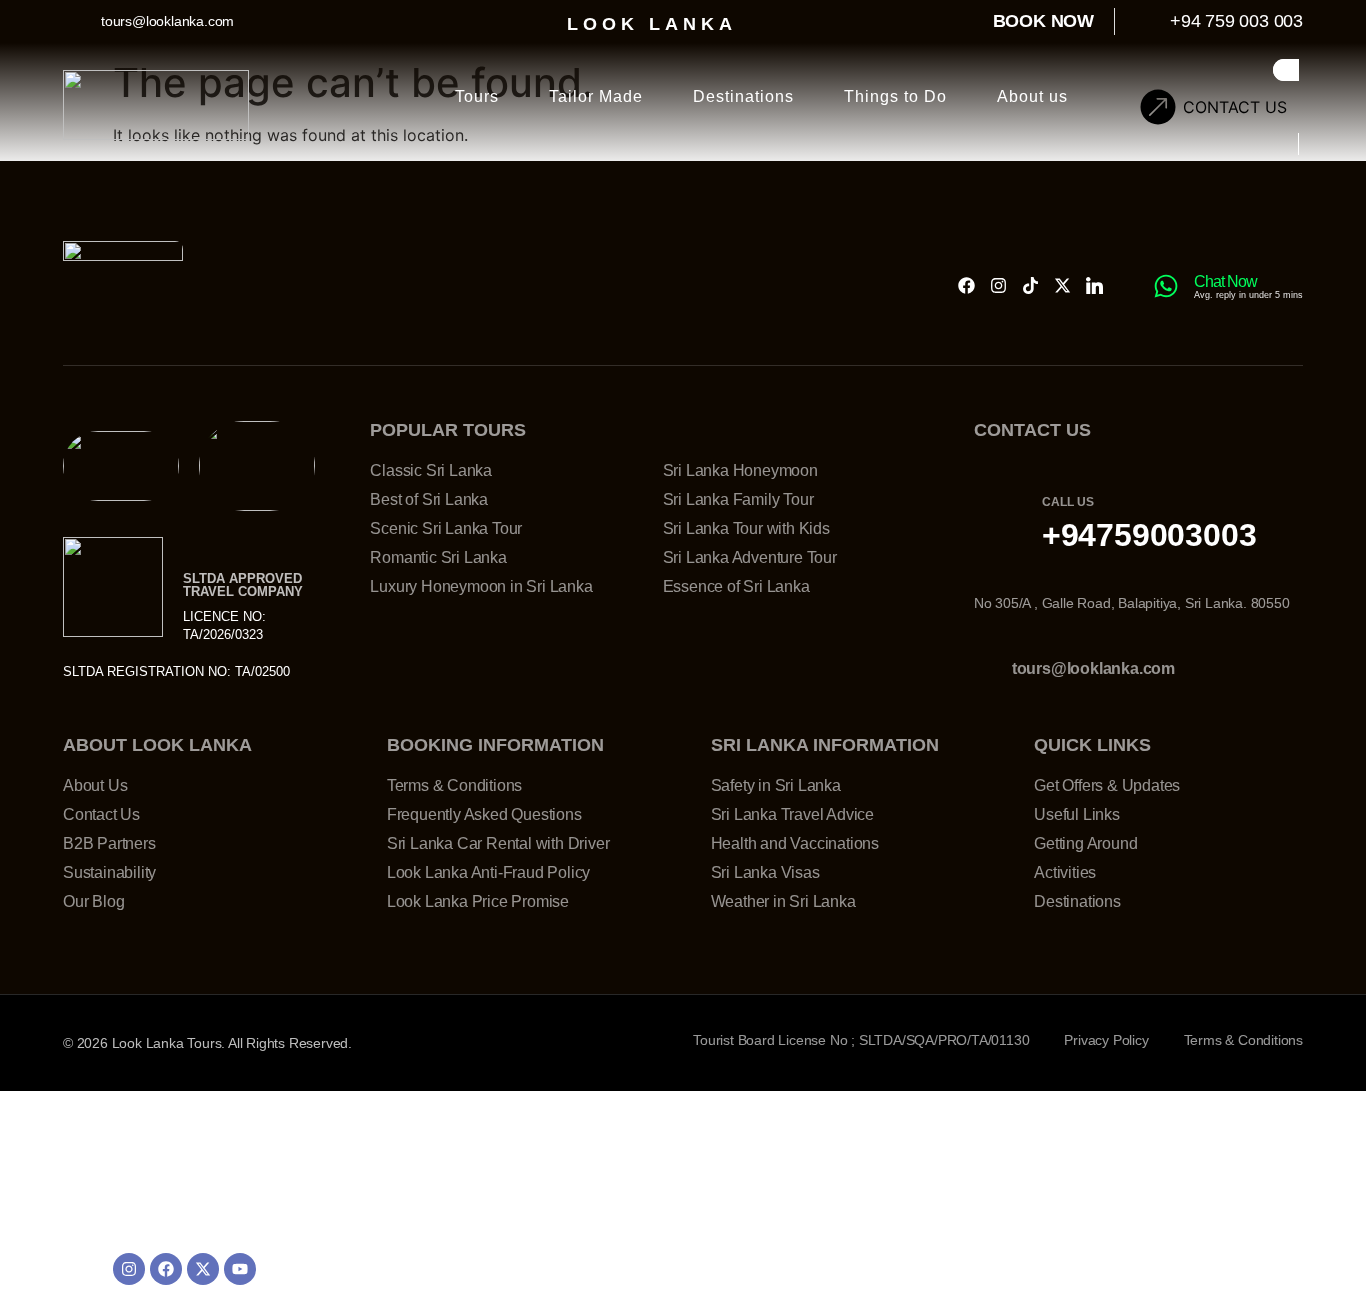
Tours (477, 96)
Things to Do (895, 96)
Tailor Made (596, 96)
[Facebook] (966, 285)
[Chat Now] (1166, 286)
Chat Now (1225, 281)
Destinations (743, 96)
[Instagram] (998, 285)
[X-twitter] (1062, 285)
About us (1032, 96)
